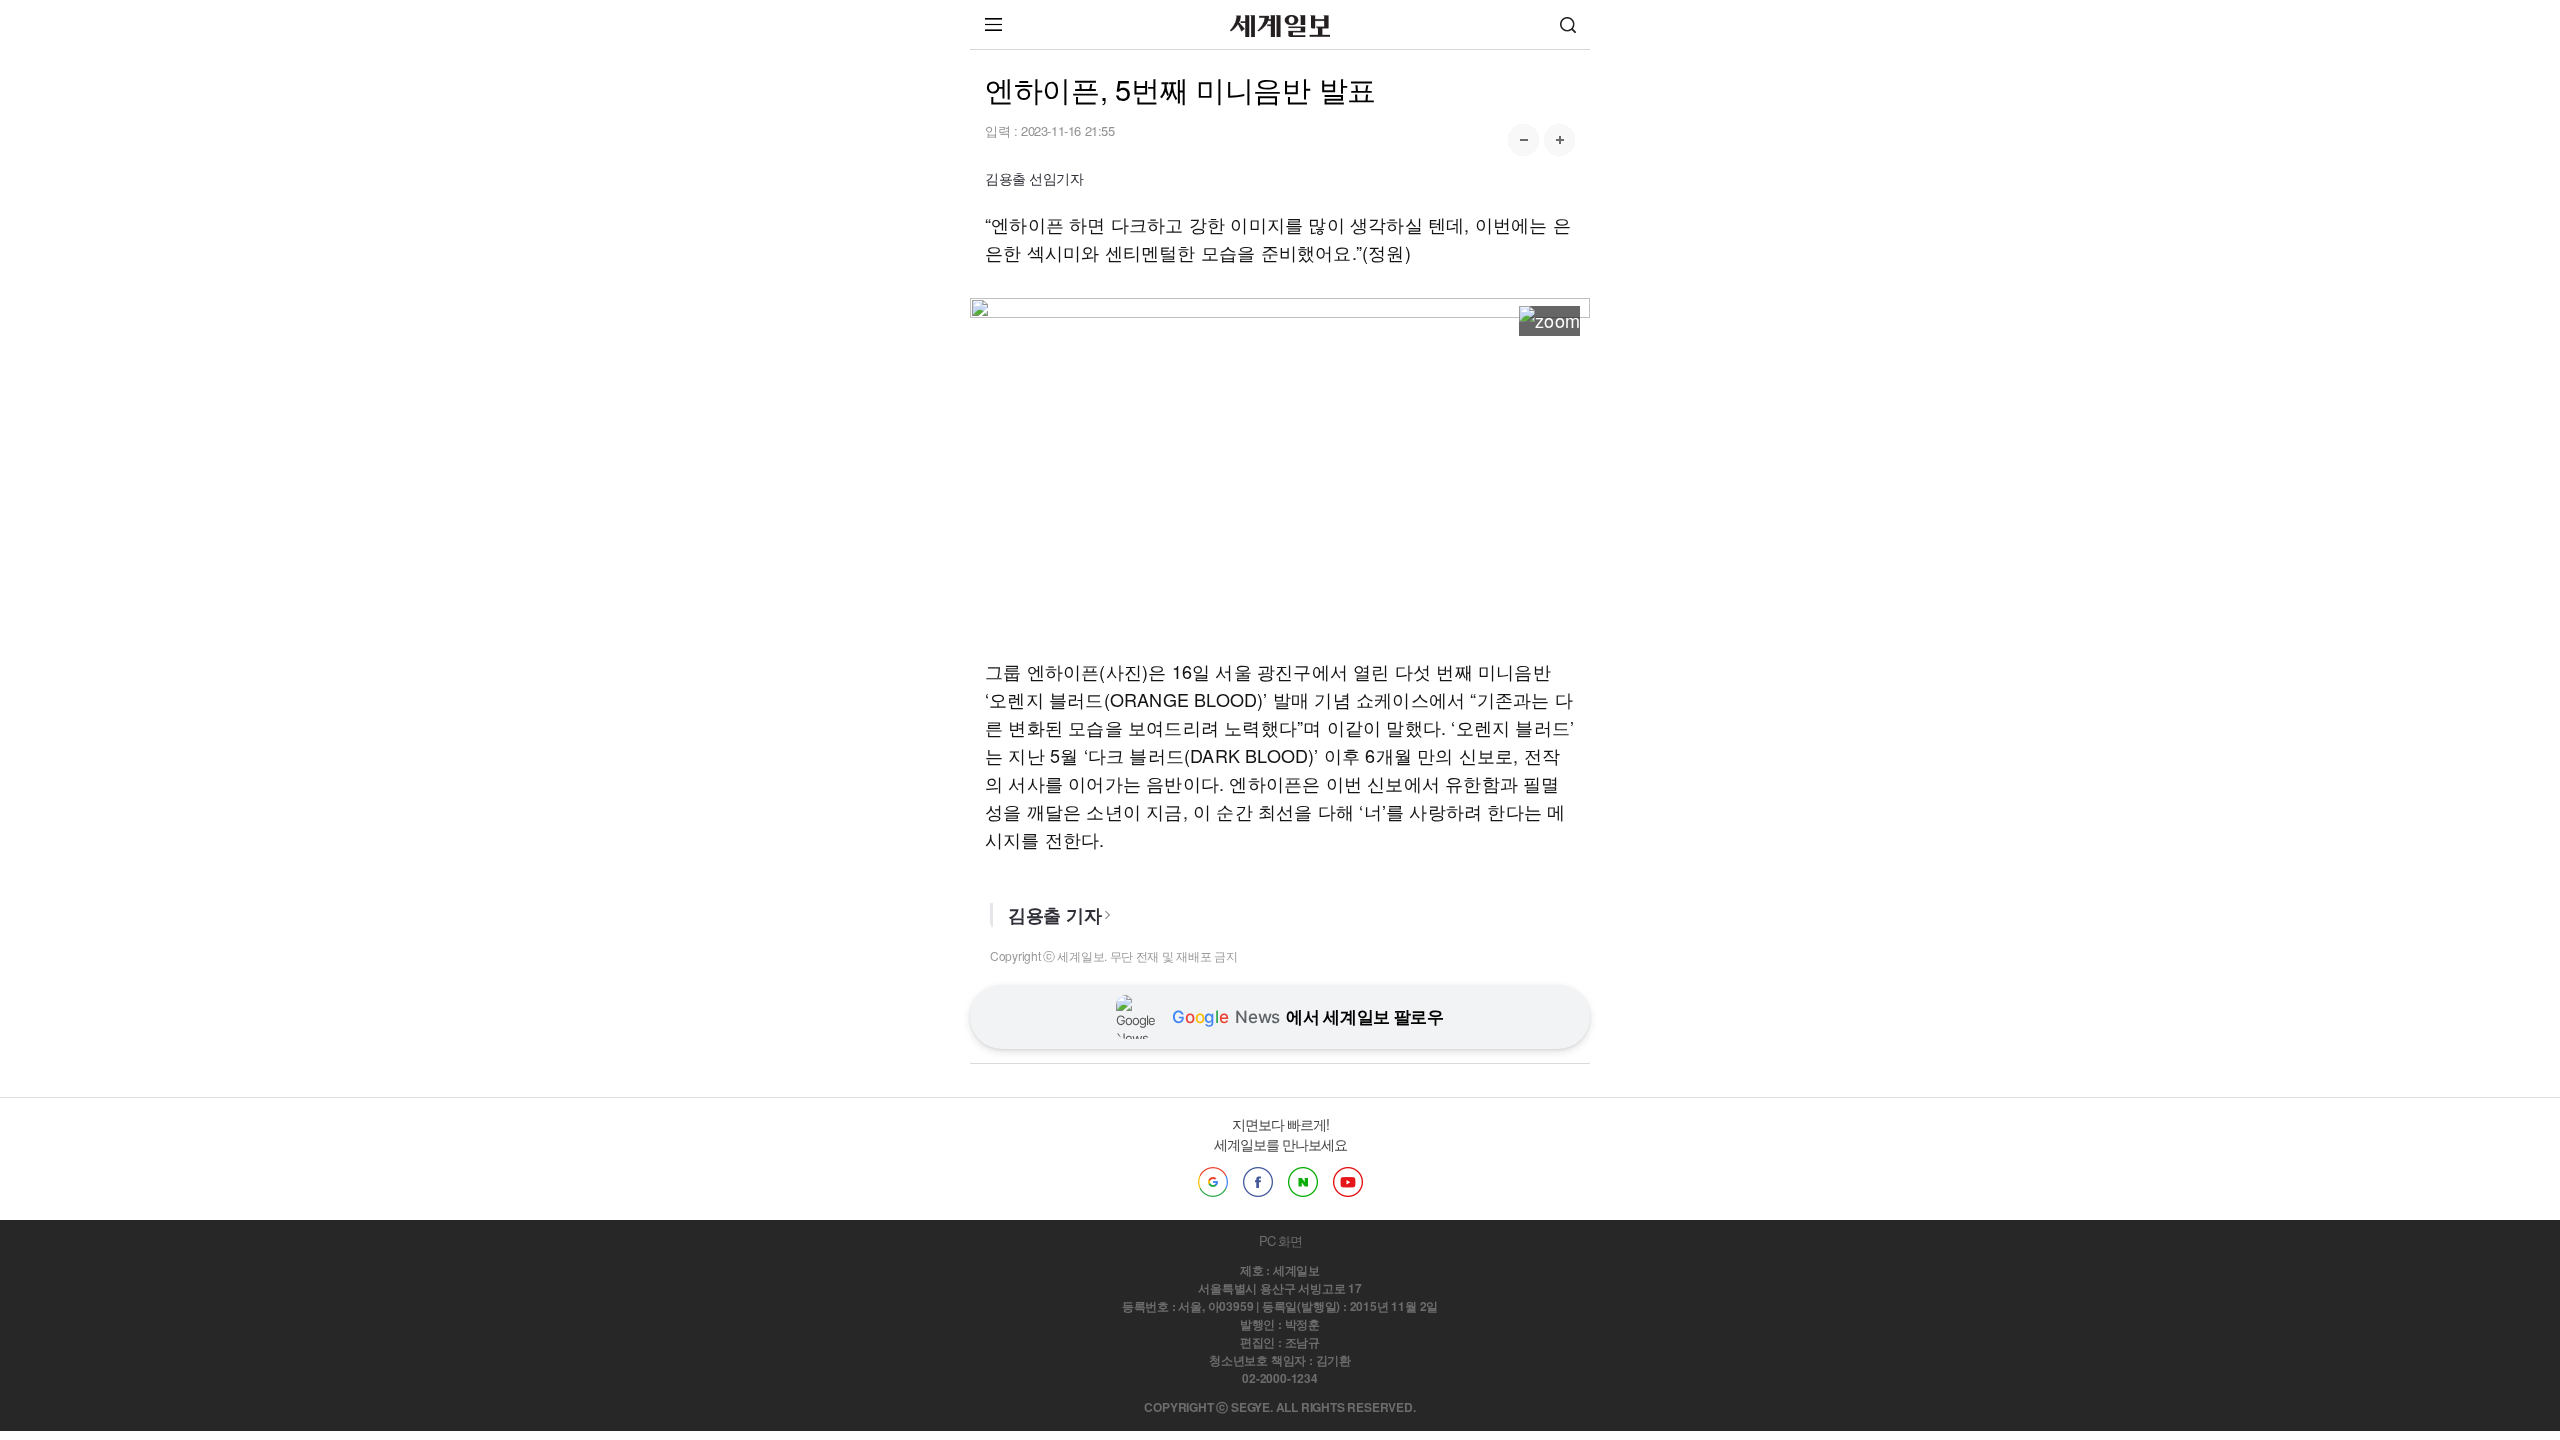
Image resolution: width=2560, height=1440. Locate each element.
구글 (1213, 1182)
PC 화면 (1280, 1240)
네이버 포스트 (1303, 1182)
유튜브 (1348, 1182)
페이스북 (1258, 1182)
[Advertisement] (1280, 489)
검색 (1568, 24)
